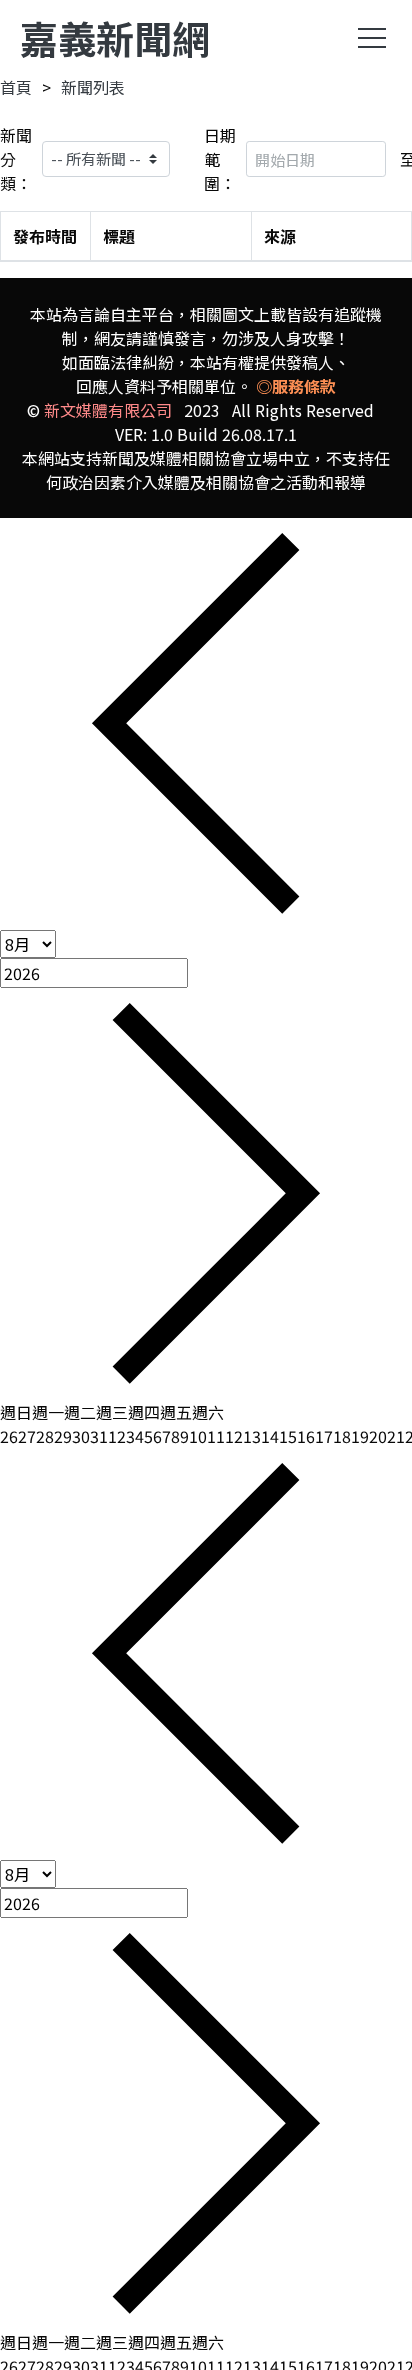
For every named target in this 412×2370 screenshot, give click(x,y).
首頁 (16, 87)
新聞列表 (93, 87)
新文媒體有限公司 (108, 410)
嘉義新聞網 (115, 37)
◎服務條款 (296, 386)
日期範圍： (220, 159)
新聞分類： (16, 159)
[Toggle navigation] (372, 38)
